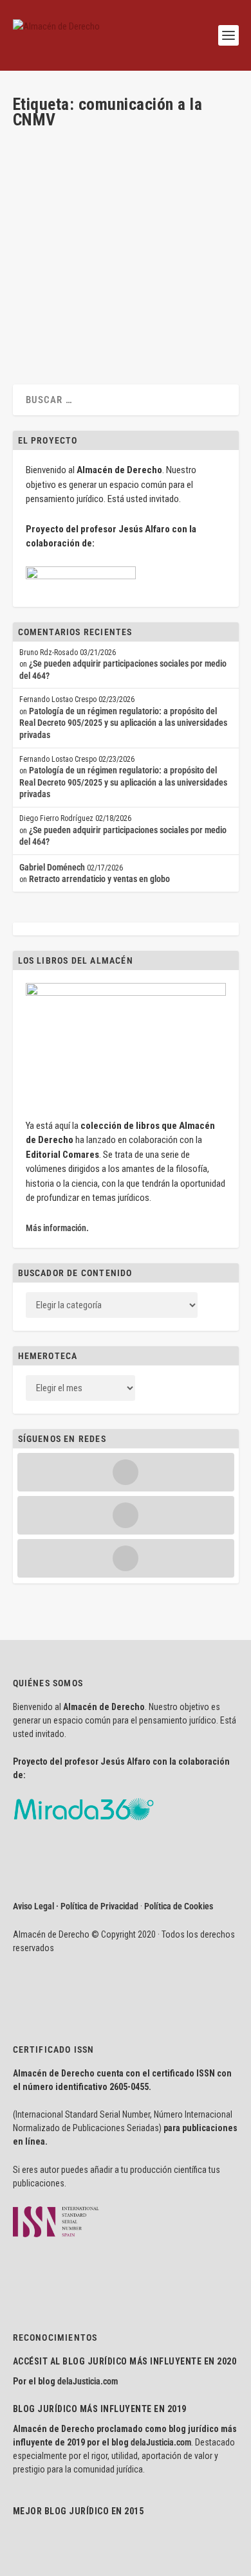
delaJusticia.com (88, 2381)
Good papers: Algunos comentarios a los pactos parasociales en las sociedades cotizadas (122, 203)
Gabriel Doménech (52, 867)
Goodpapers (45, 250)
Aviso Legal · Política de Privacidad (76, 1906)
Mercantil (82, 250)
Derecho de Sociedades (164, 239)
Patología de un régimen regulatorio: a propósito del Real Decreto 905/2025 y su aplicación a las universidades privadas (123, 723)
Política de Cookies (179, 1906)
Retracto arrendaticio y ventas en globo (99, 879)
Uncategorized (164, 250)
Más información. (57, 1228)
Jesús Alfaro (58, 239)
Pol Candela (119, 250)
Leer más (50, 324)
